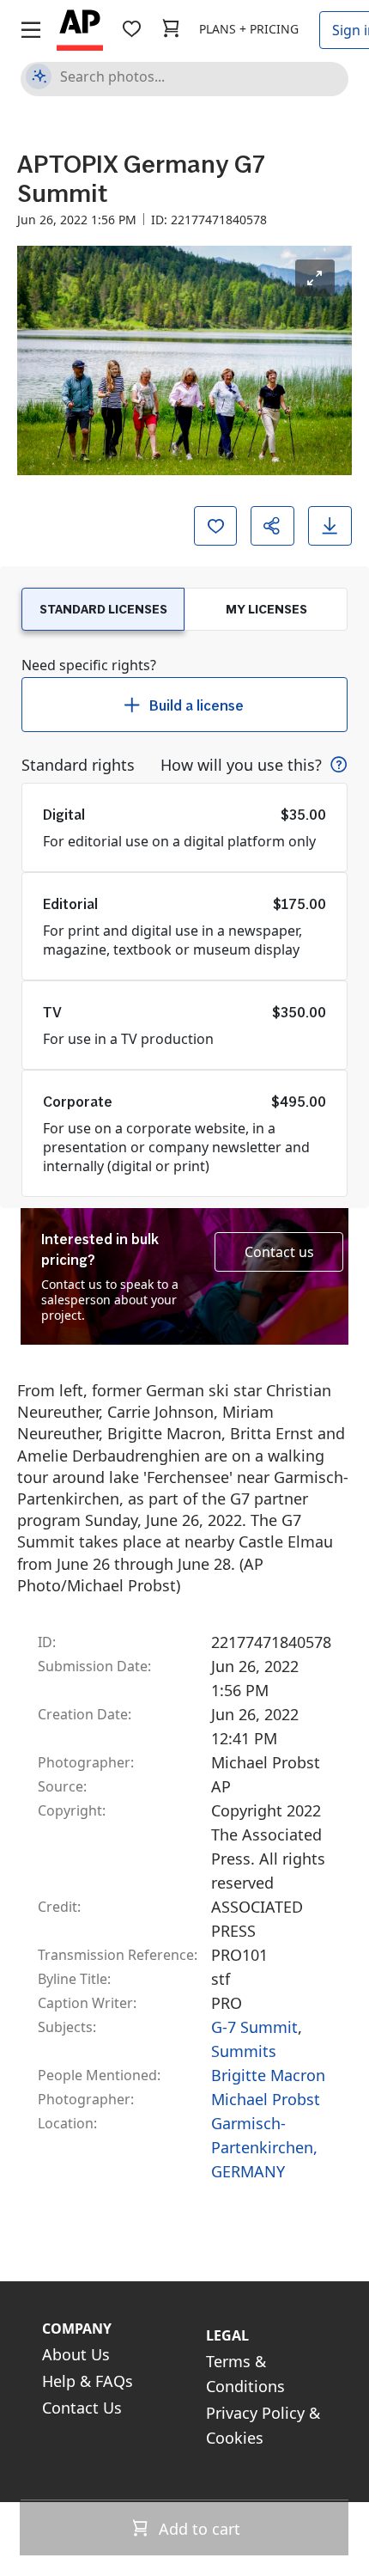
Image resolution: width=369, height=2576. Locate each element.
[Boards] (131, 29)
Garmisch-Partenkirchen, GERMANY (264, 2147)
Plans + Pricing (249, 29)
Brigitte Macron (268, 2075)
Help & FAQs (88, 2381)
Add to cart (197, 2529)
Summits (244, 2051)
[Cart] (171, 29)
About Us (76, 2354)
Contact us (279, 1252)
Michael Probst (266, 2099)
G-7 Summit (254, 2027)
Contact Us (82, 2408)
